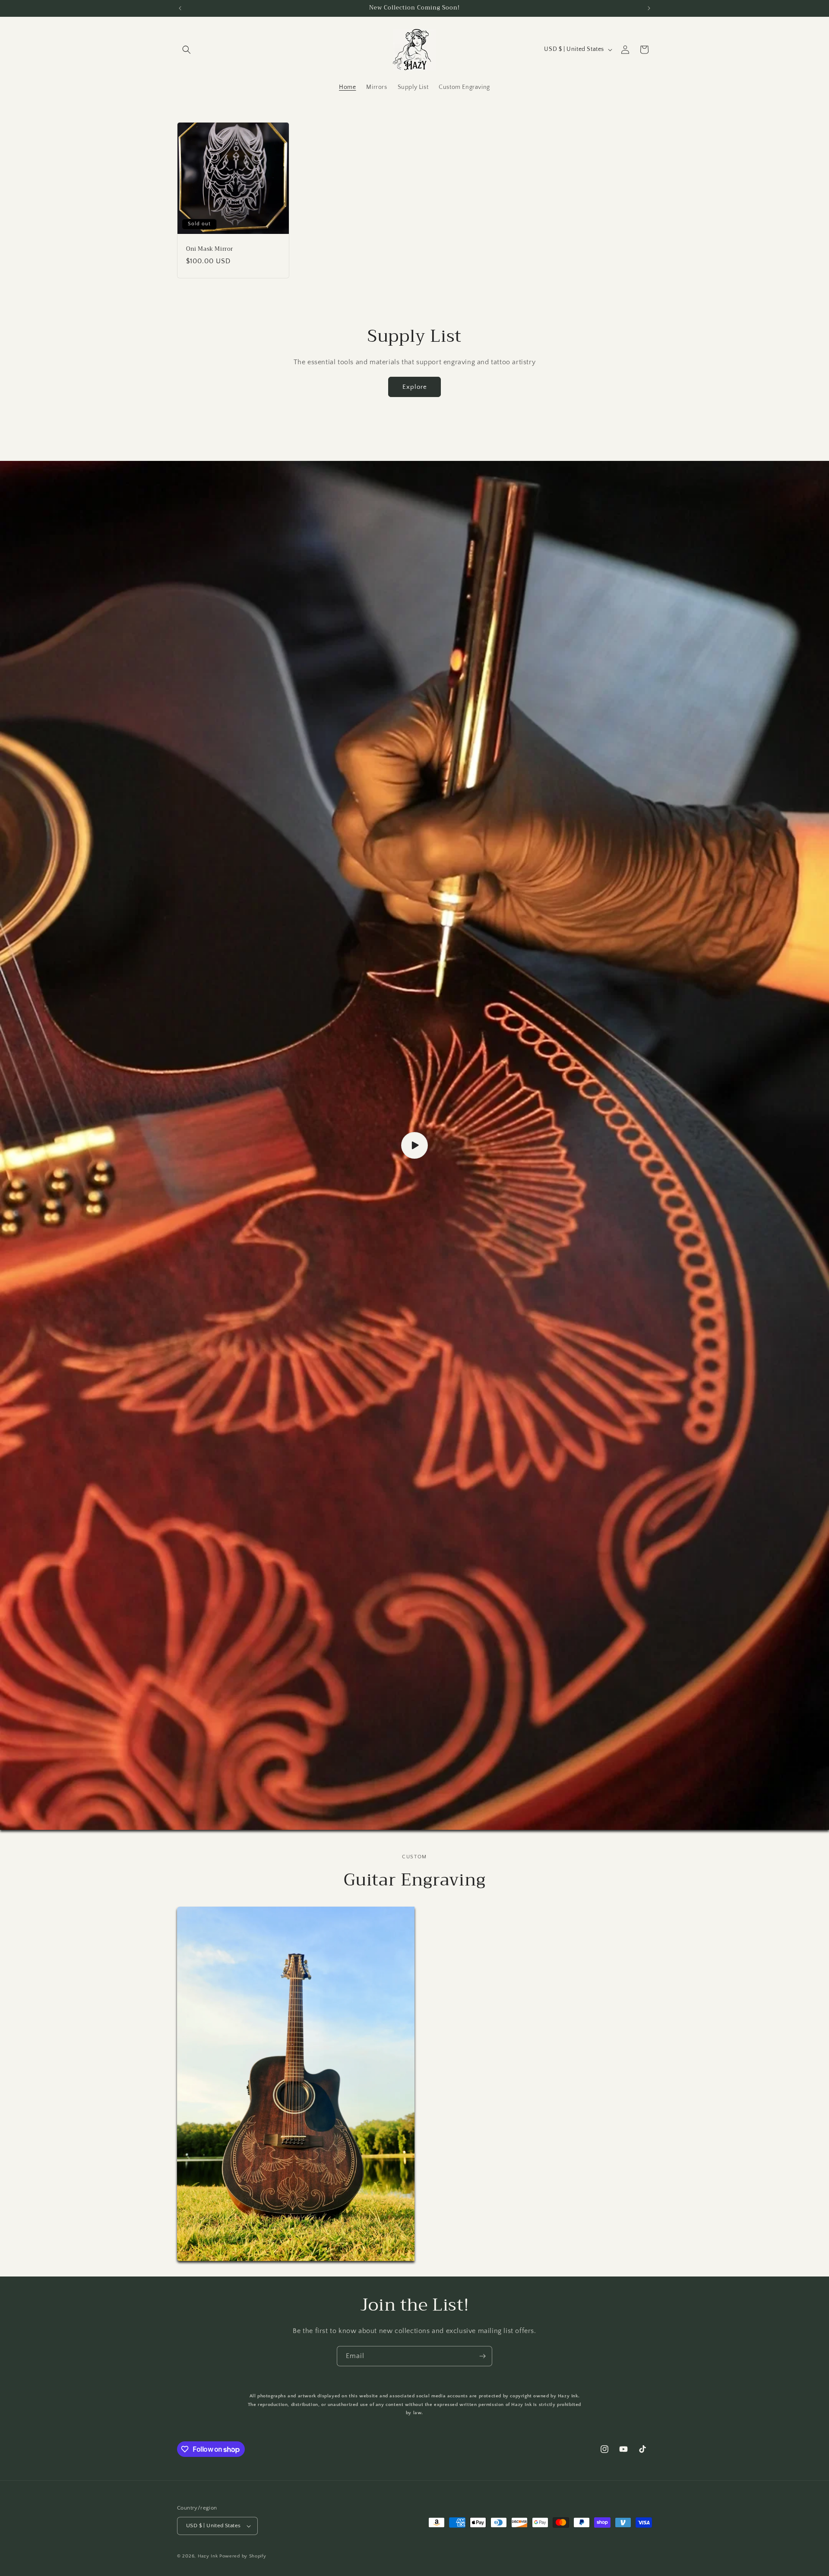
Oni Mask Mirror (210, 249)
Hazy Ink (208, 2556)
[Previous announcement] (180, 8)
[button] (187, 50)
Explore (415, 387)
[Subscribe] (482, 2356)
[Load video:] (414, 1145)
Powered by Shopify (243, 2556)
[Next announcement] (649, 8)
